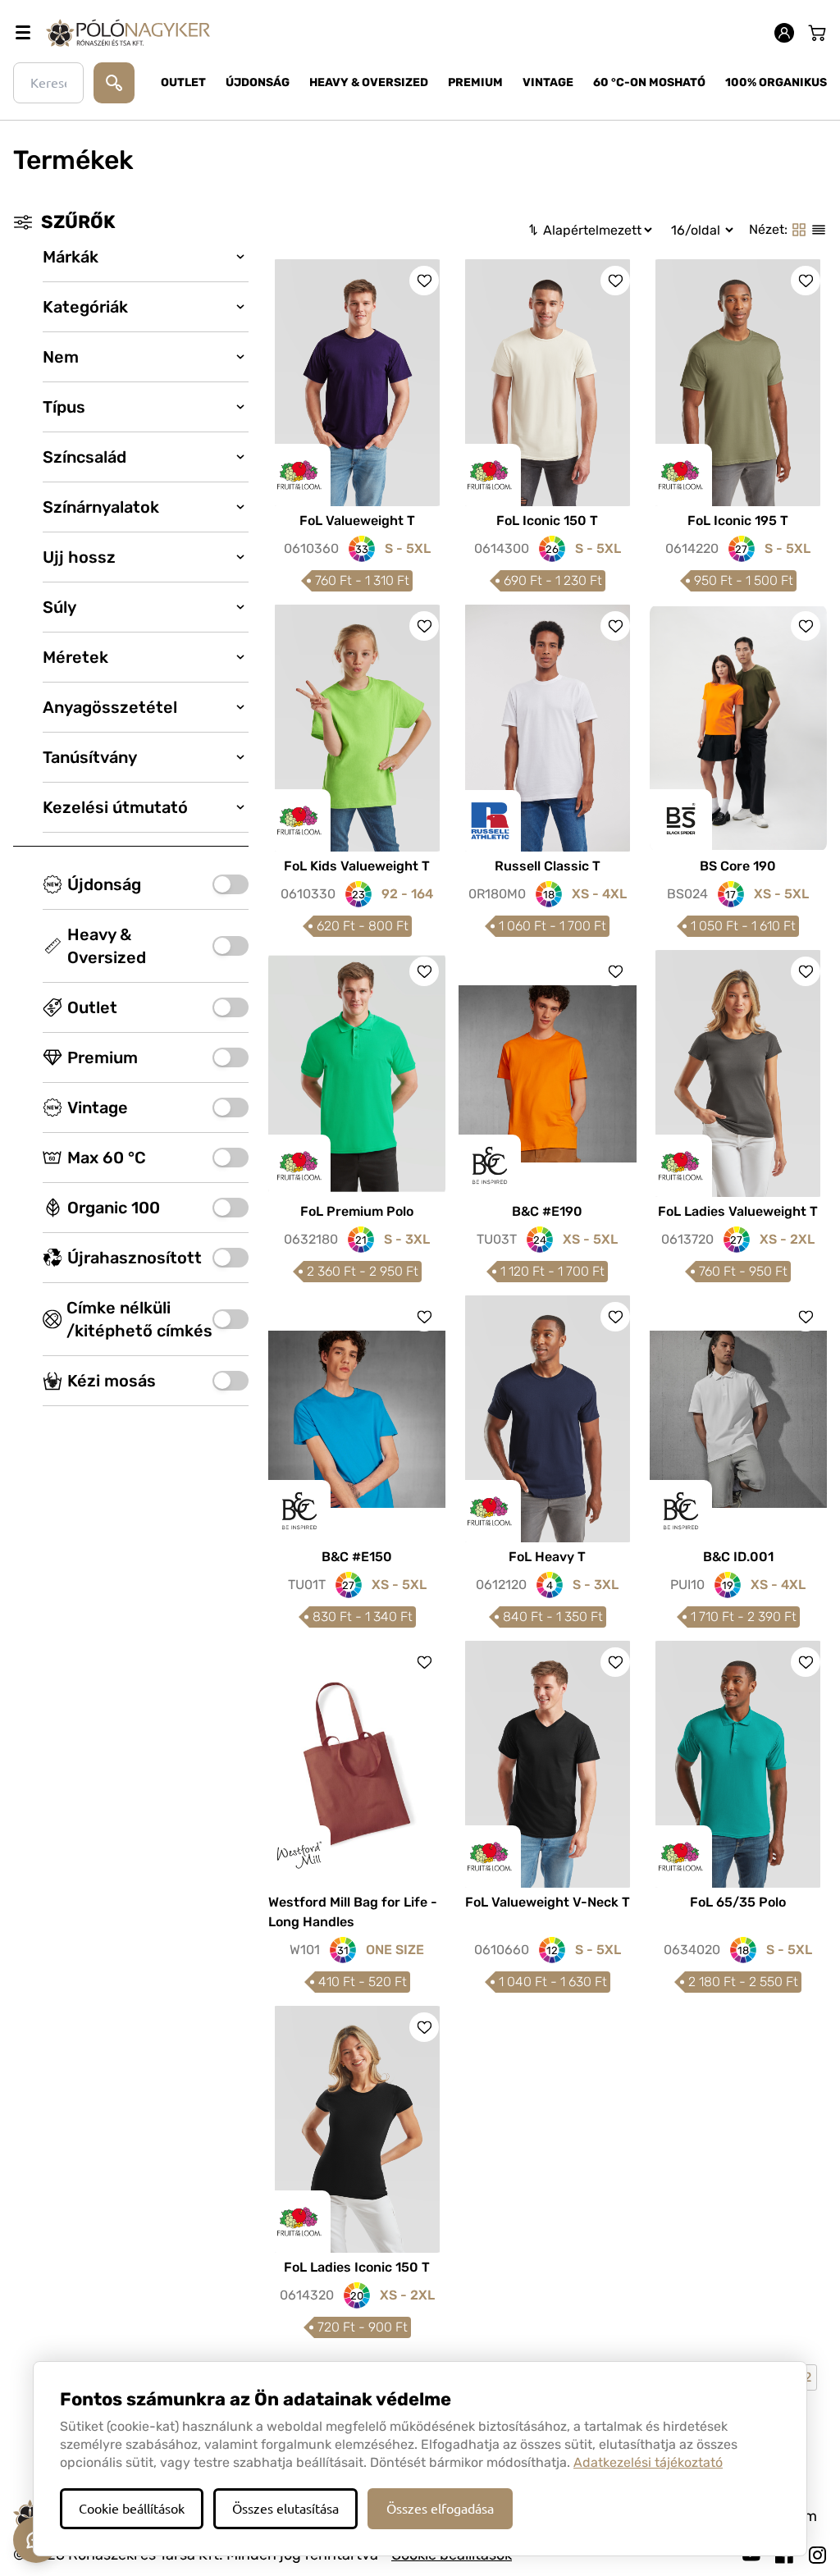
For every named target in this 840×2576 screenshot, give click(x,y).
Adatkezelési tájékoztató (648, 2462)
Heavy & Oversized (369, 82)
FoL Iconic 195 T (738, 521)
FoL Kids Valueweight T (357, 866)
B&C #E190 (547, 1211)
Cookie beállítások (132, 2509)
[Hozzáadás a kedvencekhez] (424, 281)
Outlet (183, 82)
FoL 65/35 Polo (738, 1902)
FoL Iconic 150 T (547, 521)
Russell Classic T (548, 866)
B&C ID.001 (738, 1557)
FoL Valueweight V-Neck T (548, 1902)
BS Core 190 (738, 866)
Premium (475, 82)
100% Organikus (776, 82)
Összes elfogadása (440, 2509)
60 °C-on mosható (649, 82)
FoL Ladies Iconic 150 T (357, 2267)
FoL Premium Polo (357, 1211)
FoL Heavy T (547, 1557)
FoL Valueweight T (357, 521)
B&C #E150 (357, 1557)
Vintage (548, 82)
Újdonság (258, 82)
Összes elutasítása (285, 2509)
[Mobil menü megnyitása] (23, 33)
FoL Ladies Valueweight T (738, 1211)
